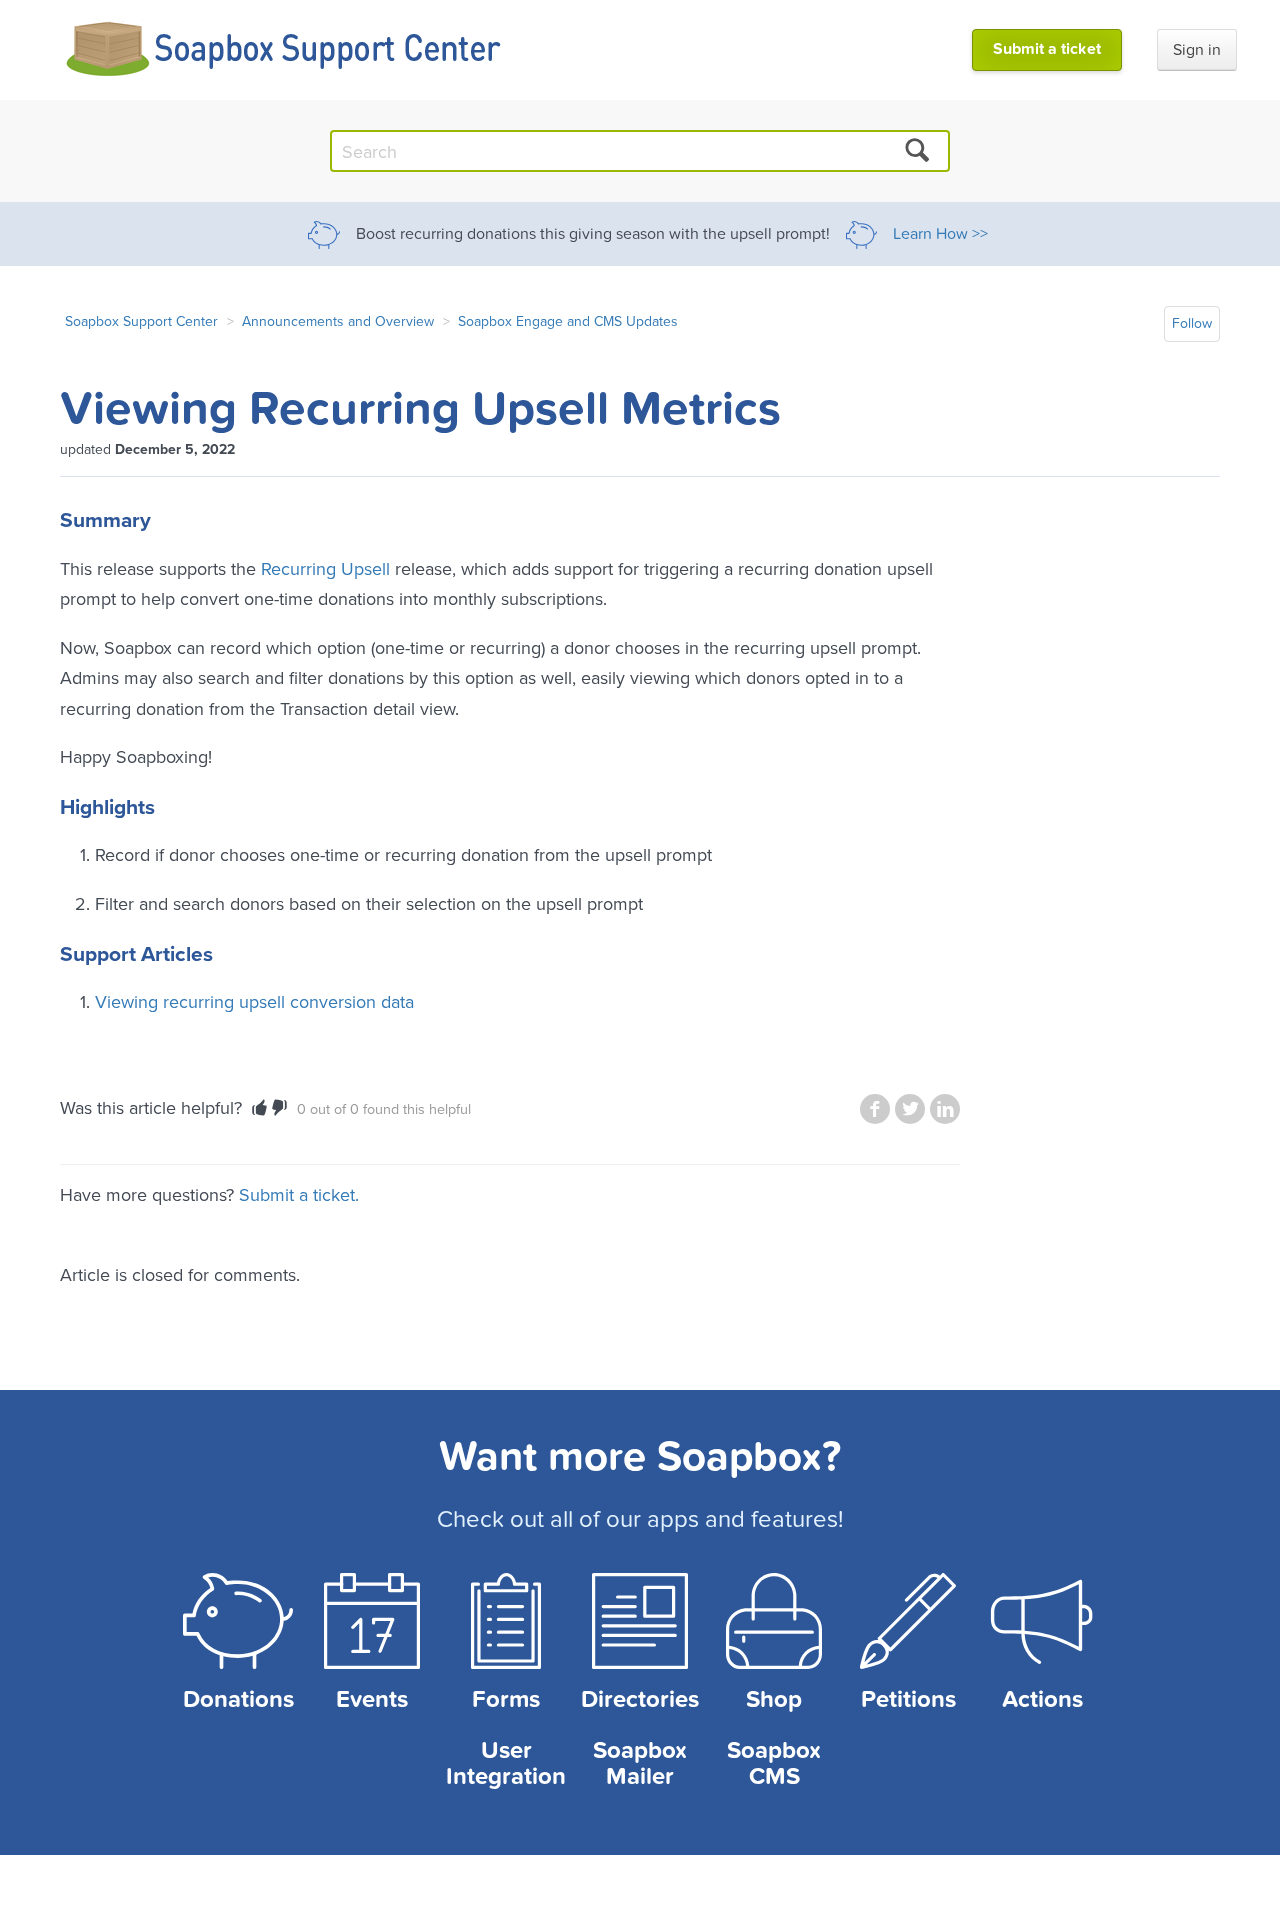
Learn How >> (940, 234)
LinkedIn (945, 1109)
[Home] (284, 49)
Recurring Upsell (325, 568)
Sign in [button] (1197, 50)
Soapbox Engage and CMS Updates (568, 321)
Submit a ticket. (299, 1194)
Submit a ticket (1047, 49)
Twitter (910, 1109)
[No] (279, 1108)
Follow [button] (1192, 323)
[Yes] (259, 1108)
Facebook (875, 1109)
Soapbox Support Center (141, 321)
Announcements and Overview (338, 321)
